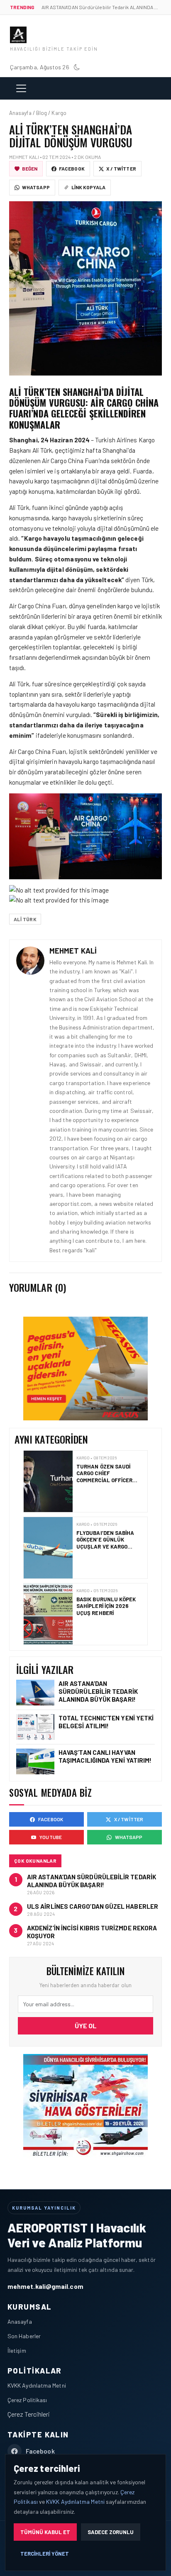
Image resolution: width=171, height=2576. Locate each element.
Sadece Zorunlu (111, 2532)
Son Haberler (24, 2336)
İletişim (17, 2350)
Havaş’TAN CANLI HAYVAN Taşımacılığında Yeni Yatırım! (105, 1756)
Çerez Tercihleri (29, 2414)
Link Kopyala (88, 187)
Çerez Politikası (27, 2400)
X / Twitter (121, 168)
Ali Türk (25, 919)
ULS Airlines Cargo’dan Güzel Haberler (93, 1906)
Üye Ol (86, 2026)
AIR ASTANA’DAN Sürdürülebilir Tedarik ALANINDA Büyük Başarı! (98, 1691)
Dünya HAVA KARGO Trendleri (102, 1603)
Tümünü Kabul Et (45, 2532)
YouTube (51, 1837)
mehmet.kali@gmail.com (45, 2286)
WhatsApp (36, 187)
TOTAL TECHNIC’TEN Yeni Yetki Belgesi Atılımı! (106, 1722)
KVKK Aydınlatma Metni (37, 2385)
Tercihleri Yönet (45, 2554)
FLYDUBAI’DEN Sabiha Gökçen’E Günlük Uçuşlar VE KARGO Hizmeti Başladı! (105, 1477)
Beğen (30, 168)
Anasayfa (20, 2321)
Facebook (72, 168)
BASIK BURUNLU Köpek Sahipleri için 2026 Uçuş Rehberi (106, 1540)
